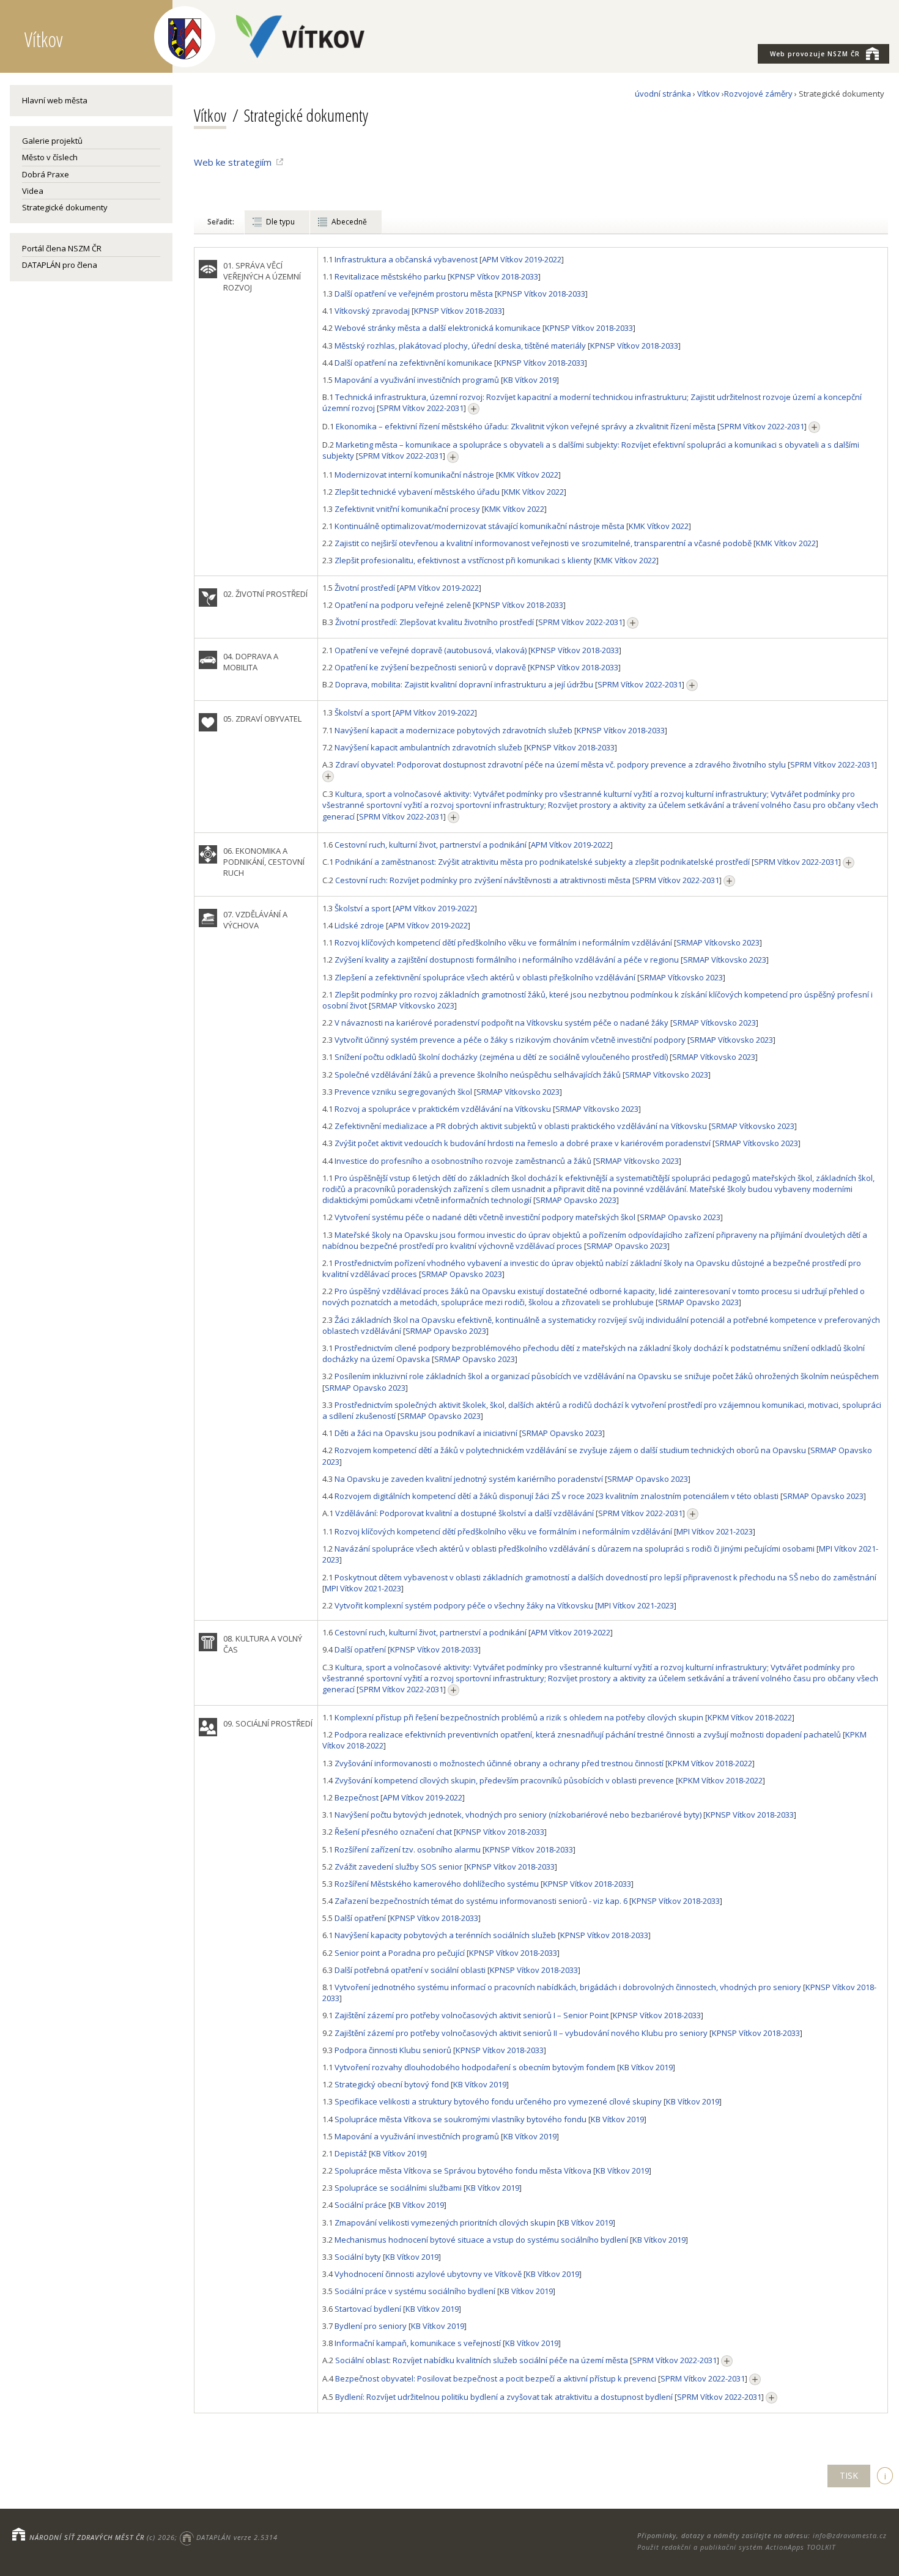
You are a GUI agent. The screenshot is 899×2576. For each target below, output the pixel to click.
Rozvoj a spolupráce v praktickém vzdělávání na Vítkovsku (443, 1109)
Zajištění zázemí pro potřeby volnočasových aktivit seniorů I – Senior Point (472, 2015)
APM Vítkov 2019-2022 (522, 259)
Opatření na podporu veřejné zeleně (403, 605)
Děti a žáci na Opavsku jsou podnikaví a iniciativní (426, 1433)
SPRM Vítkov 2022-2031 (421, 408)
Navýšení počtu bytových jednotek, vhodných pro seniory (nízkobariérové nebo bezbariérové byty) (518, 1815)
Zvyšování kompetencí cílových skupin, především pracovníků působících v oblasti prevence (504, 1780)
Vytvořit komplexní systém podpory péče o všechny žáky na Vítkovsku (464, 1605)
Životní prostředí (365, 588)
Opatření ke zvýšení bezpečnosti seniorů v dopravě (430, 667)
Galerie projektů (52, 141)
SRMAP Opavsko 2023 (576, 1200)
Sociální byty (358, 2257)
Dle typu (280, 222)
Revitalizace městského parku (390, 276)
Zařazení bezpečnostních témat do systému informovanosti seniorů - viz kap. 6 (481, 1901)
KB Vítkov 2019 (530, 380)
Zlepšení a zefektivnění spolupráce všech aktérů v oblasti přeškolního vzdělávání (485, 977)
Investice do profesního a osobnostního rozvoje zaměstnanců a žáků (463, 1161)
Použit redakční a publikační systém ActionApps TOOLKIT (736, 2547)
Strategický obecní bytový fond (392, 2084)
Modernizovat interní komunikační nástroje (414, 475)
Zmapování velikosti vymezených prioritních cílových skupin (445, 2223)
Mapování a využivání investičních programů (417, 380)
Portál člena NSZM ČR (62, 248)
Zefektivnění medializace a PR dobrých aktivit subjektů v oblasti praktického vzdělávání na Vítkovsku (521, 1126)
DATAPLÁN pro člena (60, 265)
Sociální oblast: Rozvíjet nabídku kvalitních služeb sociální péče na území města (482, 2360)
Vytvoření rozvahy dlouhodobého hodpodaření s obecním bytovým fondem (475, 2067)
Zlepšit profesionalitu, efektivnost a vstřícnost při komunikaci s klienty (463, 560)
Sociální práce (361, 2205)
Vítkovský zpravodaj (372, 311)
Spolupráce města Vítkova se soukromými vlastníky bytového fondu (461, 2119)
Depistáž (351, 2153)
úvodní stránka (663, 94)
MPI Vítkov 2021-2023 (715, 1531)
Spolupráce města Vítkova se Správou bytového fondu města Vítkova (463, 2171)
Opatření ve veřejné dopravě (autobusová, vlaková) (431, 650)
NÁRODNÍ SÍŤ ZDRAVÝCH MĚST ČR (87, 2537)
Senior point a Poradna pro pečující (400, 1953)
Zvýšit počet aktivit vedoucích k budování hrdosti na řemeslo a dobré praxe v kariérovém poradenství (523, 1143)
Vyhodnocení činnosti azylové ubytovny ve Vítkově (428, 2274)
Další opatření (360, 1649)
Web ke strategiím (233, 162)
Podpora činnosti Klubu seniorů (393, 2050)
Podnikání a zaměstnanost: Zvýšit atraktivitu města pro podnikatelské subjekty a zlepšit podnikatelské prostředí (542, 862)
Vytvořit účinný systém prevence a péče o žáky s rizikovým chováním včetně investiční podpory (510, 1040)
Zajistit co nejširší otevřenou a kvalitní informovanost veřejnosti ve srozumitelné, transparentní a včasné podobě (543, 543)
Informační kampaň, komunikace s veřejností (418, 2343)
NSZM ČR (815, 54)
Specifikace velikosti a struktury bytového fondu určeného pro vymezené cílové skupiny (498, 2101)
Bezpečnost (357, 1797)
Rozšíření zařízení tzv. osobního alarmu (408, 1849)
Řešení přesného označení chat (393, 1832)
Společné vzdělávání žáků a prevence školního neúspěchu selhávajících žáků (478, 1075)
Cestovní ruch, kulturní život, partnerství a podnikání (431, 845)
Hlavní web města (55, 100)
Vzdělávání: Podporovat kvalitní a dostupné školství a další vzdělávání (464, 1513)
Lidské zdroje (359, 925)
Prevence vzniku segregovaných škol (403, 1092)
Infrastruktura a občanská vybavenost (406, 259)
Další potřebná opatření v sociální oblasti (410, 1970)
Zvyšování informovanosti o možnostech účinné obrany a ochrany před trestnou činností (499, 1763)
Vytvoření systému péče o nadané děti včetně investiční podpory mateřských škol (485, 1217)
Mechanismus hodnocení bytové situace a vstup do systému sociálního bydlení (481, 2240)
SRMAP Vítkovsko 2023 (718, 942)
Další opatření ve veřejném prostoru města (414, 294)
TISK (849, 2475)
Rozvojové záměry (758, 94)
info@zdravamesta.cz (850, 2535)
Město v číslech (50, 157)
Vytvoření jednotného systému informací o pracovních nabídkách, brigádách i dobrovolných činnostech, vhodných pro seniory (568, 1987)
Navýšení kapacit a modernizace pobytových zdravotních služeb (453, 730)
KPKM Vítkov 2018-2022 (750, 1717)
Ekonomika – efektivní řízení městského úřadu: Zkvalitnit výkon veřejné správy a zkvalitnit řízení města (526, 426)
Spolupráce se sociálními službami (398, 2188)
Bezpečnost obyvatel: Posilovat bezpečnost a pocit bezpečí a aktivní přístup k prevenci (496, 2378)
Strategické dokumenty (65, 207)
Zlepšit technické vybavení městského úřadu (417, 492)
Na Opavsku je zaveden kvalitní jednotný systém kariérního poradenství (469, 1479)
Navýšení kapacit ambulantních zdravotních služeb (428, 747)
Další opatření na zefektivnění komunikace (413, 363)
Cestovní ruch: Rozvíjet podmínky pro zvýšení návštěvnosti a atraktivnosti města (483, 880)
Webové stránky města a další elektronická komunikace (438, 328)
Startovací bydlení (368, 2309)
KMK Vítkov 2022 (528, 475)
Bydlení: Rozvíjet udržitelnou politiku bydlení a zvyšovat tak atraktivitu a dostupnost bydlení (504, 2397)
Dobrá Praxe (46, 174)
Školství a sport (363, 712)
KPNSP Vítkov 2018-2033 (494, 276)
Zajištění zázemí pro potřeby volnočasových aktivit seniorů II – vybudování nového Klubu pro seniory (521, 2033)
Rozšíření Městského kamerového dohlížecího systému (437, 1884)
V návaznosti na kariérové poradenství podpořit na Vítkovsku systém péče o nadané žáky (501, 1023)
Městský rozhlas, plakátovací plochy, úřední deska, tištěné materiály (460, 346)
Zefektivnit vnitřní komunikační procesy (407, 509)
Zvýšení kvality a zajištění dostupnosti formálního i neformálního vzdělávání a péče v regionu (507, 960)
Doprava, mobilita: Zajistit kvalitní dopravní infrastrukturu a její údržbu (464, 684)
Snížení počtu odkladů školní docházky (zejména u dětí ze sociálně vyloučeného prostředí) (501, 1057)
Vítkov (708, 94)
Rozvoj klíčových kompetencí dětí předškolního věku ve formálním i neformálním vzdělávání (503, 942)
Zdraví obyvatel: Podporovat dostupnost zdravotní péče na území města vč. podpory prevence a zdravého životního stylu (560, 764)
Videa (33, 191)
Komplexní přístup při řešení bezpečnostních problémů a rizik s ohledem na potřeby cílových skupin (519, 1717)
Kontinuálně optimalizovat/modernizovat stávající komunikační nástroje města (479, 526)
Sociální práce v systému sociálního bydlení (415, 2291)
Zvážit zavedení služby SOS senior (398, 1867)
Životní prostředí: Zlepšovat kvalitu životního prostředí (435, 622)
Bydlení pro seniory (371, 2326)
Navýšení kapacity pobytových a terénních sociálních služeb (445, 1935)
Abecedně (349, 222)
